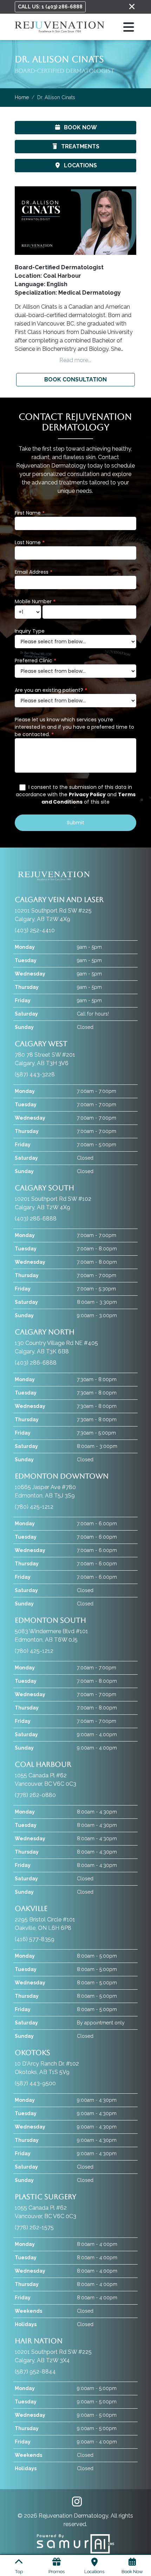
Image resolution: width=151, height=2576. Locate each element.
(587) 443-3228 (35, 1074)
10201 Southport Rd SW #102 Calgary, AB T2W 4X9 (53, 1197)
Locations (80, 165)
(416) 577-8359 (35, 1939)
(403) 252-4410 (35, 930)
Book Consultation (75, 379)
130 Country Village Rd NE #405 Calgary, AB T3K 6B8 (56, 1341)
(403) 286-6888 (36, 1219)
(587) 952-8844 (35, 2372)
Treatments (80, 146)
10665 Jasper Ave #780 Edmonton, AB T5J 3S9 (62, 1485)
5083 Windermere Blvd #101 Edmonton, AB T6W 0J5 (51, 1630)
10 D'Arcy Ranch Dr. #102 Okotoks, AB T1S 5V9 (47, 2062)
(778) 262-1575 (34, 2227)
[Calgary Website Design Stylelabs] (75, 2543)
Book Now (80, 127)
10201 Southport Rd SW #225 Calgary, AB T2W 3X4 (53, 2350)
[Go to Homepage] (60, 27)
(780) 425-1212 (34, 1507)
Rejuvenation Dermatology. (75, 2516)
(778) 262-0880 (35, 1795)
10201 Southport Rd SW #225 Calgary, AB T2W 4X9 (59, 909)
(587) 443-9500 (35, 2083)
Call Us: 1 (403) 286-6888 (50, 7)
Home (22, 97)
